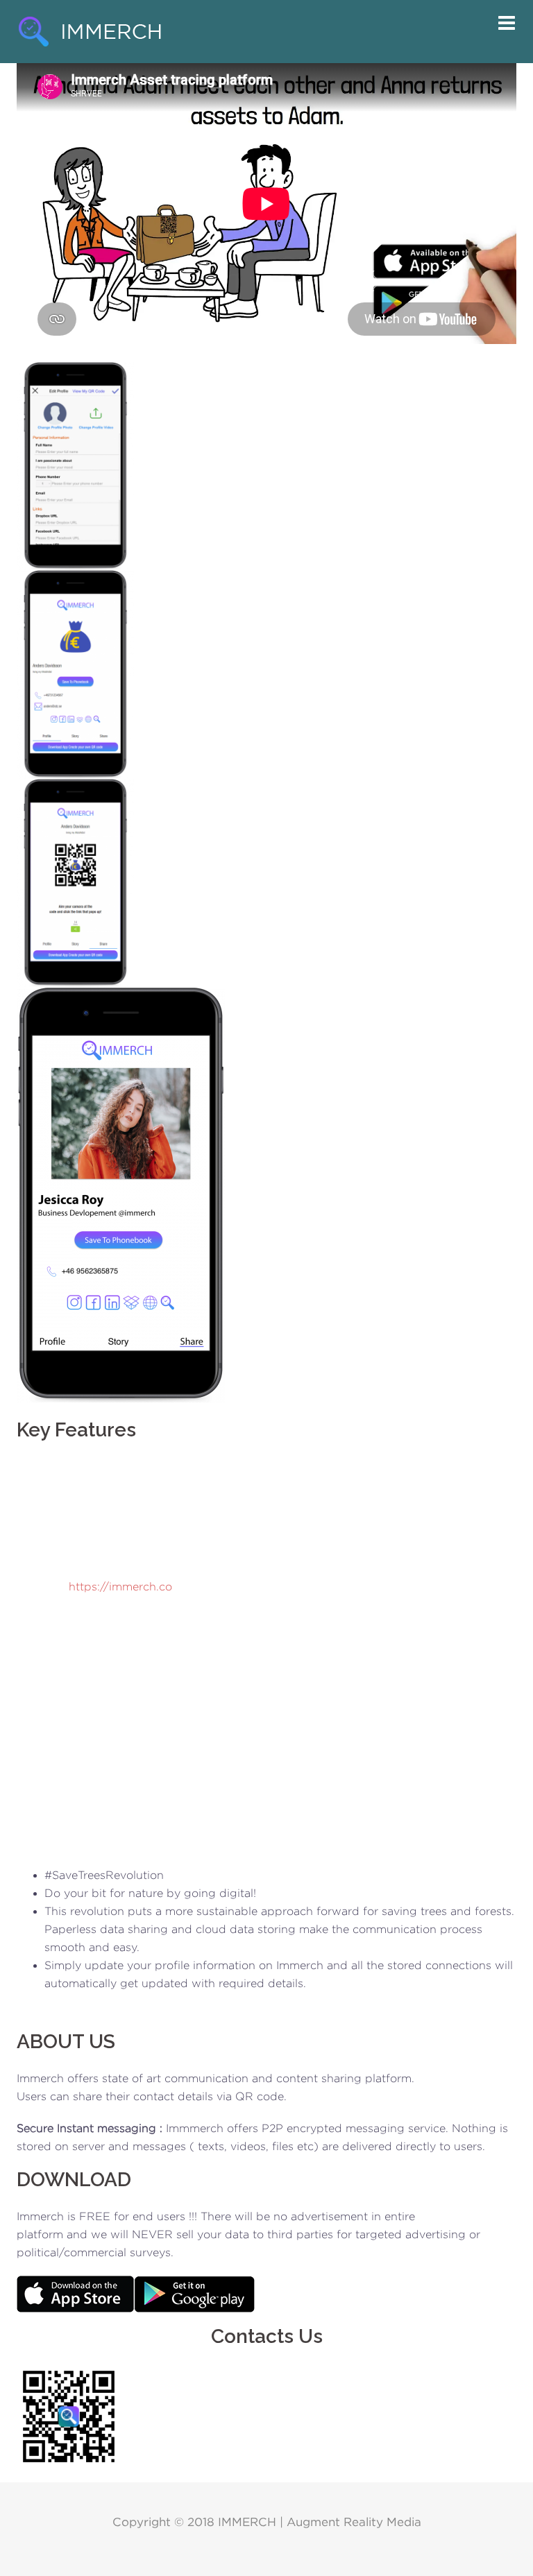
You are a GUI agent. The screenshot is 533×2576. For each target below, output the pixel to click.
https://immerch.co (120, 1587)
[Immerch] (89, 31)
